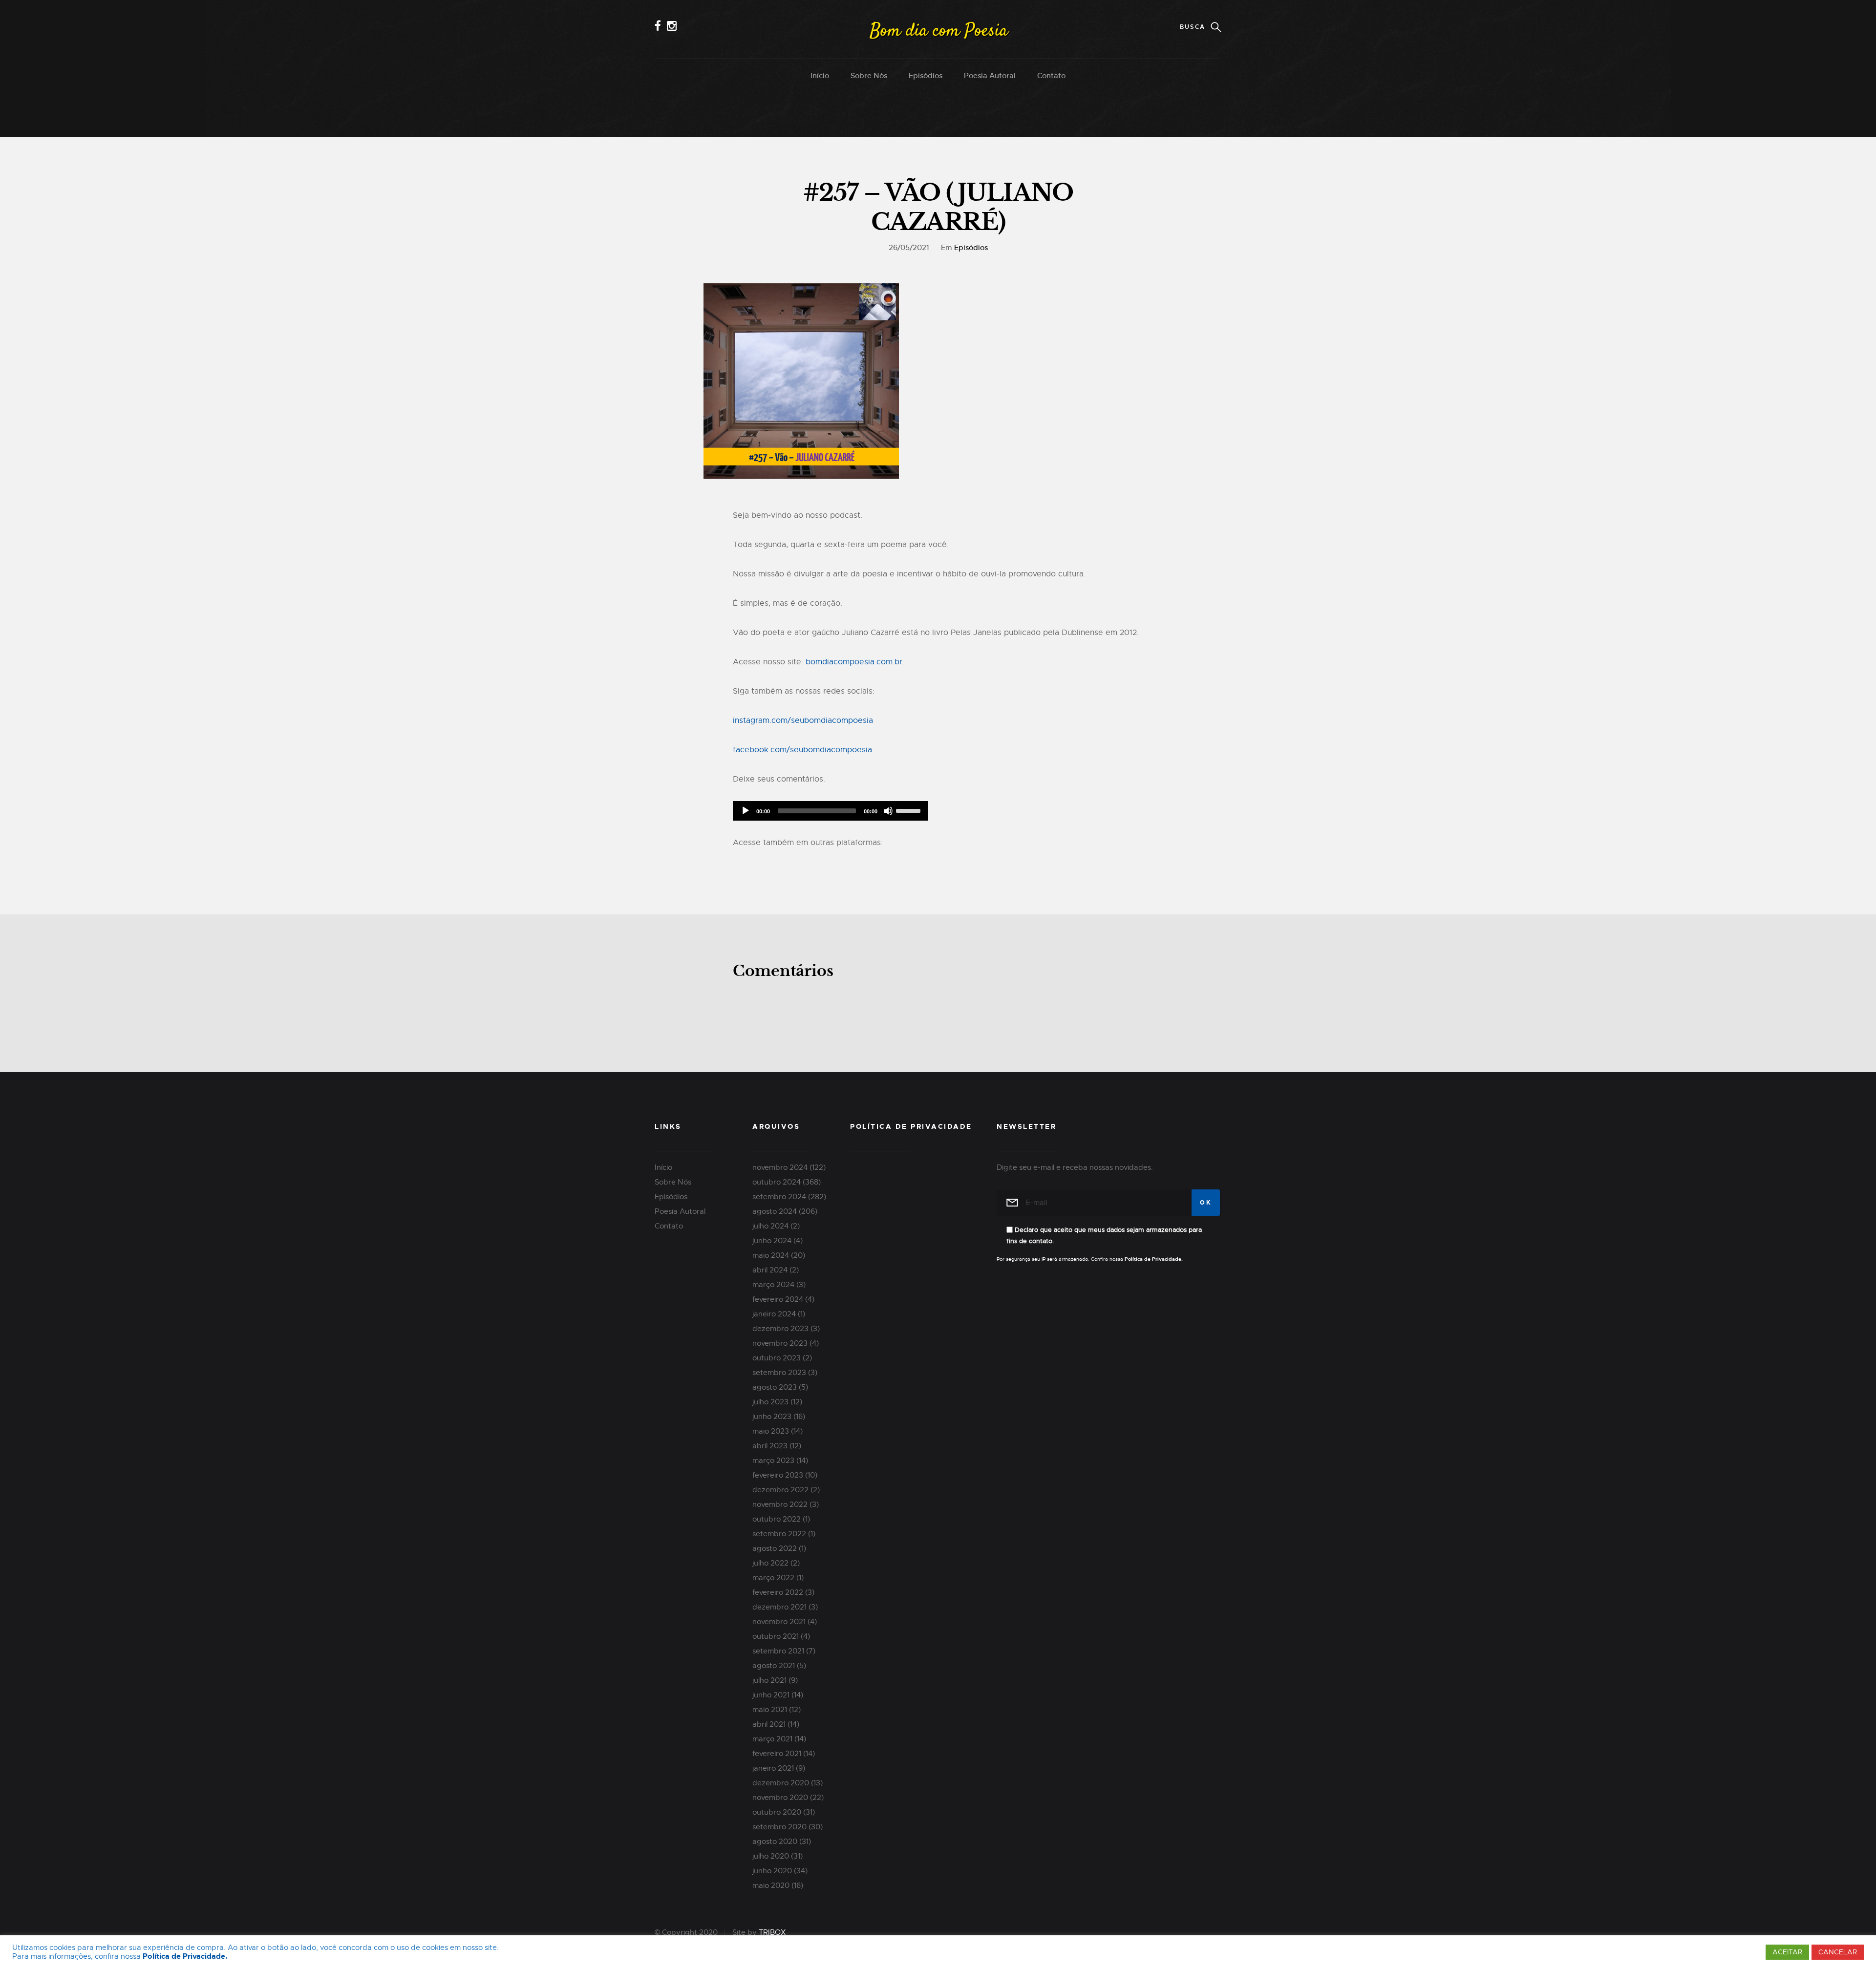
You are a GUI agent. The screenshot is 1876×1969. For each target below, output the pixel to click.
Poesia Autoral (990, 75)
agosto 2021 (774, 1666)
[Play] (746, 811)
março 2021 (772, 1739)
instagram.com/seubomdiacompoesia (803, 720)
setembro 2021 (778, 1651)
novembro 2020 (780, 1798)
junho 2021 (771, 1695)
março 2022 (773, 1578)
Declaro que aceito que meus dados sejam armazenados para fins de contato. (1104, 1235)
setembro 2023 (779, 1373)
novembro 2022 (780, 1504)
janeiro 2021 (773, 1768)
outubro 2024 (777, 1182)
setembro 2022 (779, 1534)
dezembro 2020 (781, 1783)
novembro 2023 (780, 1343)
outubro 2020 (777, 1812)
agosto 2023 (775, 1387)
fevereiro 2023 (778, 1475)
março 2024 (773, 1285)
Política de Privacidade (911, 1126)
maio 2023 (771, 1431)
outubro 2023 (777, 1358)
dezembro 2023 (780, 1329)
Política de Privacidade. (185, 1957)
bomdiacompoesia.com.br (854, 662)
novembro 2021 (779, 1622)
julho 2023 (770, 1402)
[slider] (910, 810)
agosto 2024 (775, 1211)
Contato (1051, 75)
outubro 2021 (776, 1636)
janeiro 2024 (774, 1314)
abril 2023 (770, 1446)
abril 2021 (769, 1724)
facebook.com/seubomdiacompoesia (802, 750)
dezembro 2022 (780, 1490)
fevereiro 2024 (778, 1299)
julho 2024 (770, 1226)
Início (820, 75)
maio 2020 (771, 1885)
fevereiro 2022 (778, 1592)
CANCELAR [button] (1838, 1952)
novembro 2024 (780, 1167)
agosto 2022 (775, 1548)
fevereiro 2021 (777, 1754)
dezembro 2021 (779, 1607)
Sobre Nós (869, 75)
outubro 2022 (777, 1519)
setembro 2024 (779, 1197)
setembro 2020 (779, 1827)
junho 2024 (772, 1241)
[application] (831, 811)
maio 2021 (770, 1710)
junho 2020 (772, 1871)
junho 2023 (772, 1417)
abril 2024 (770, 1270)
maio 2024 (771, 1255)
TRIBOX (772, 1932)
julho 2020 (771, 1856)
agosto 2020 (775, 1842)
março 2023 (773, 1461)
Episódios (926, 75)
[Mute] (888, 811)
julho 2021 (769, 1680)
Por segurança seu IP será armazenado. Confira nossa (1090, 1259)
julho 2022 (770, 1563)
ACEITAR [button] (1787, 1952)
